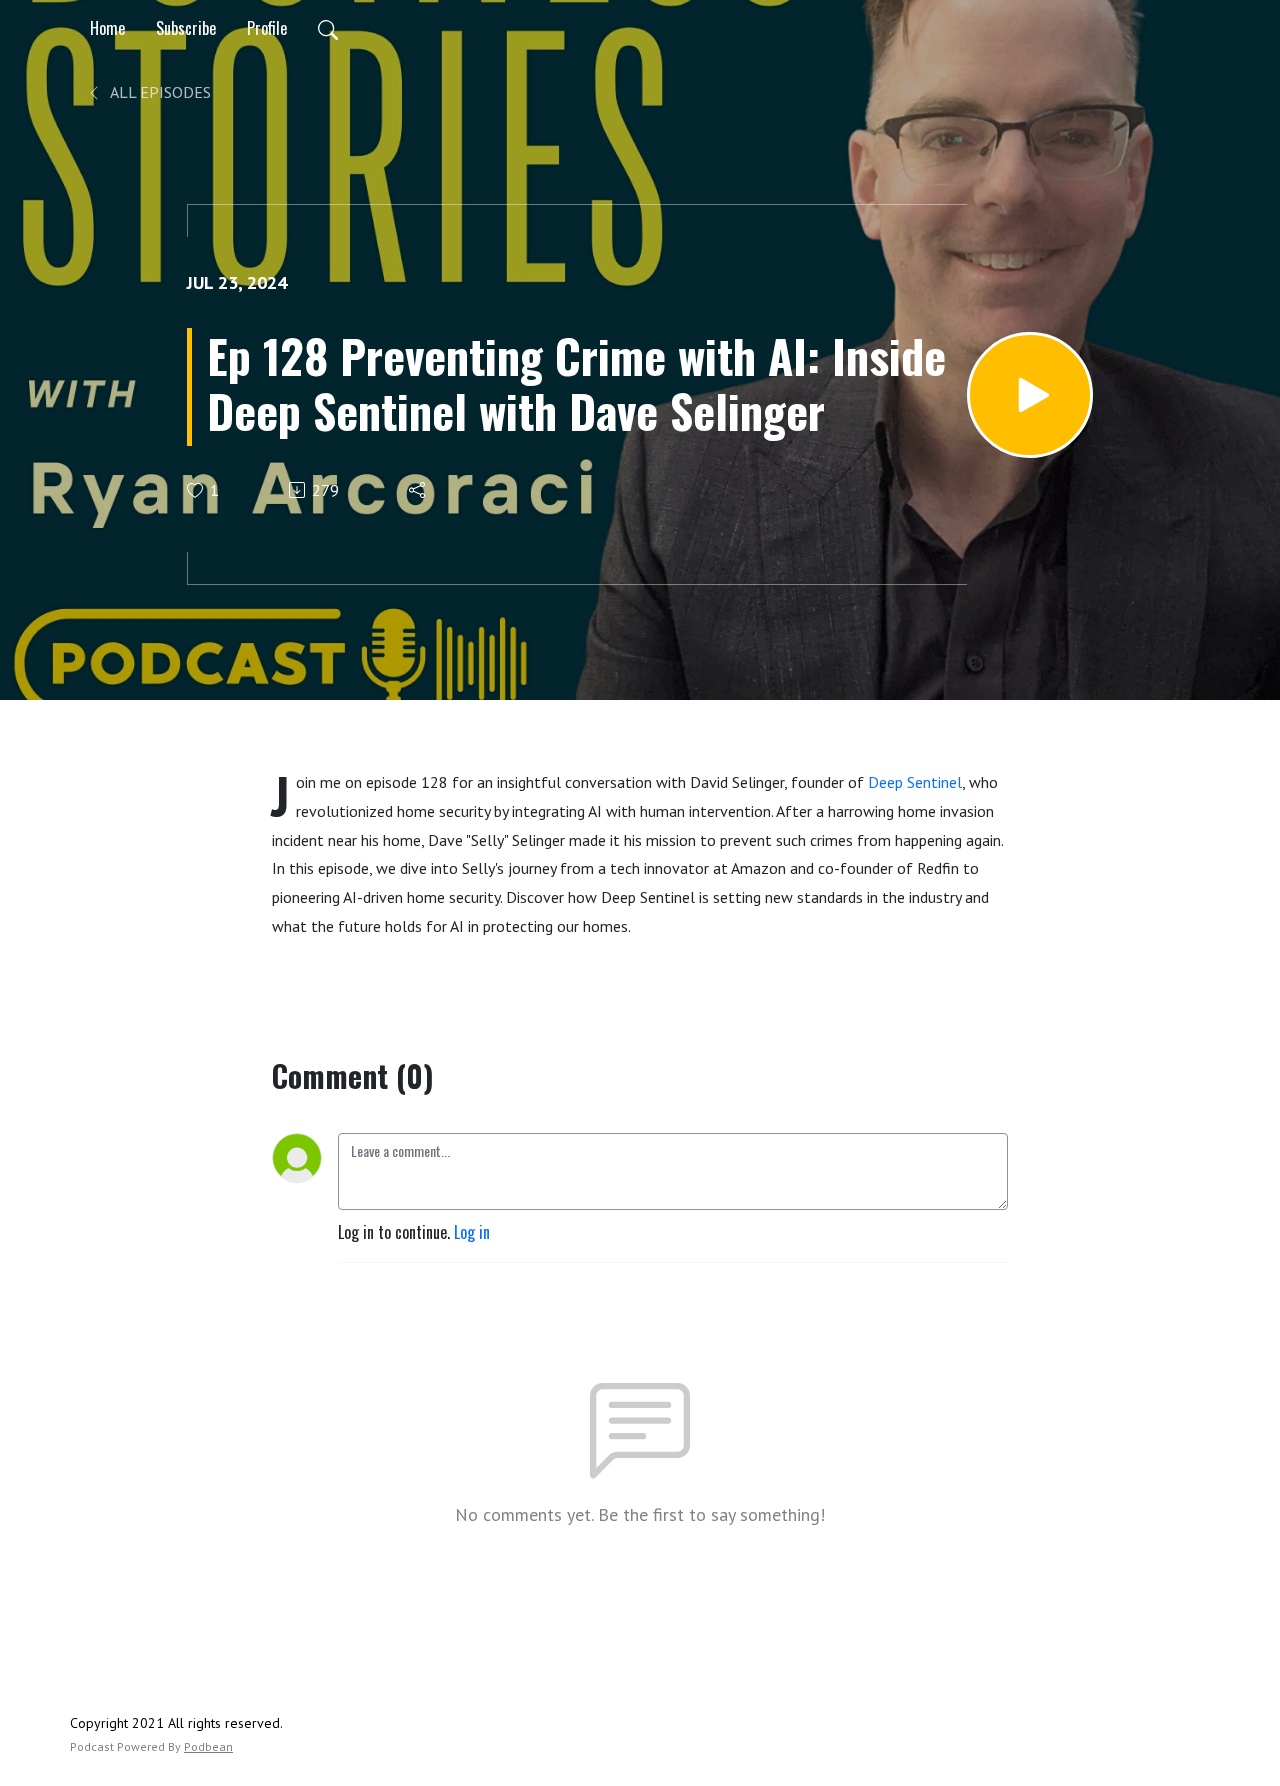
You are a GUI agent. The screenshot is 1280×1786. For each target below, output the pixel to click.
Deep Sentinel (915, 782)
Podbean (208, 1746)
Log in (472, 1232)
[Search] (328, 28)
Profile (267, 28)
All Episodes (159, 92)
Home (107, 28)
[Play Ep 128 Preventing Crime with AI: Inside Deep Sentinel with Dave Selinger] (1030, 395)
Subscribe (186, 28)
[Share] (418, 490)
